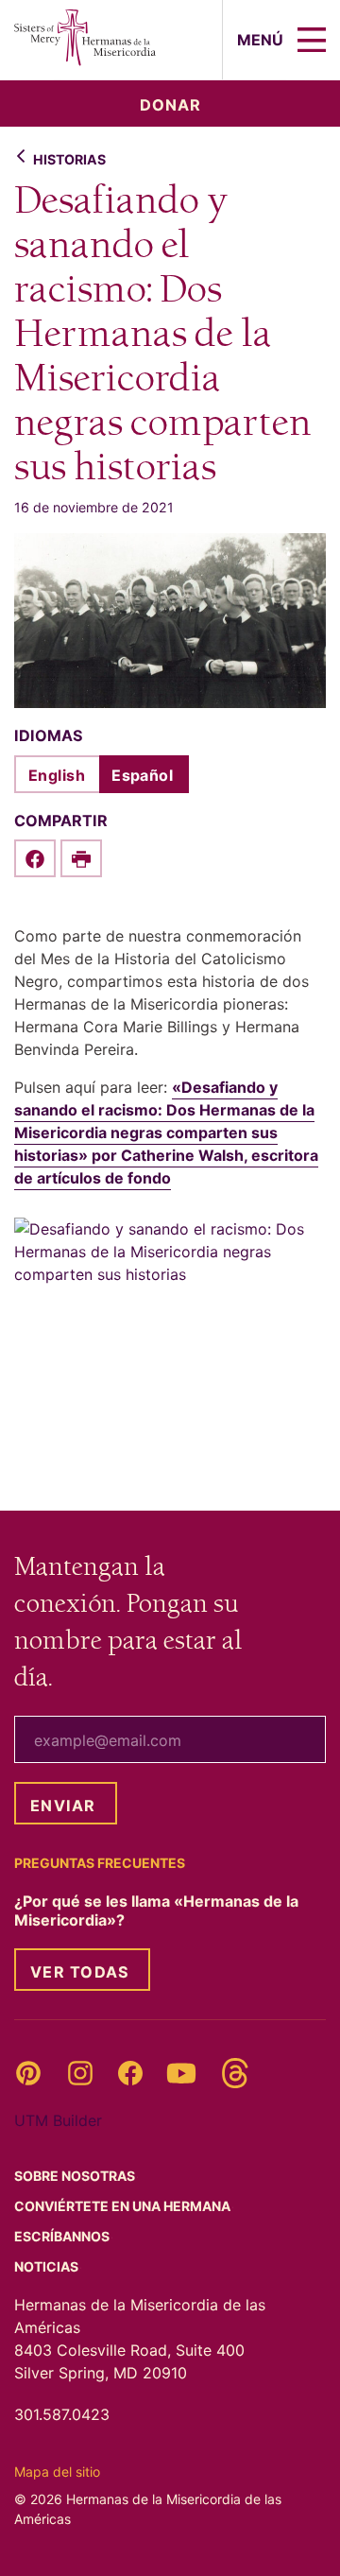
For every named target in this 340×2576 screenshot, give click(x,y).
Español (142, 775)
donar (170, 105)
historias (69, 159)
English (57, 775)
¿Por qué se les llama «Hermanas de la (156, 1910)
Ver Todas (80, 1972)
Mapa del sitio (57, 2472)
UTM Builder (58, 2120)
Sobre (76, 2176)
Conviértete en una (124, 2206)
